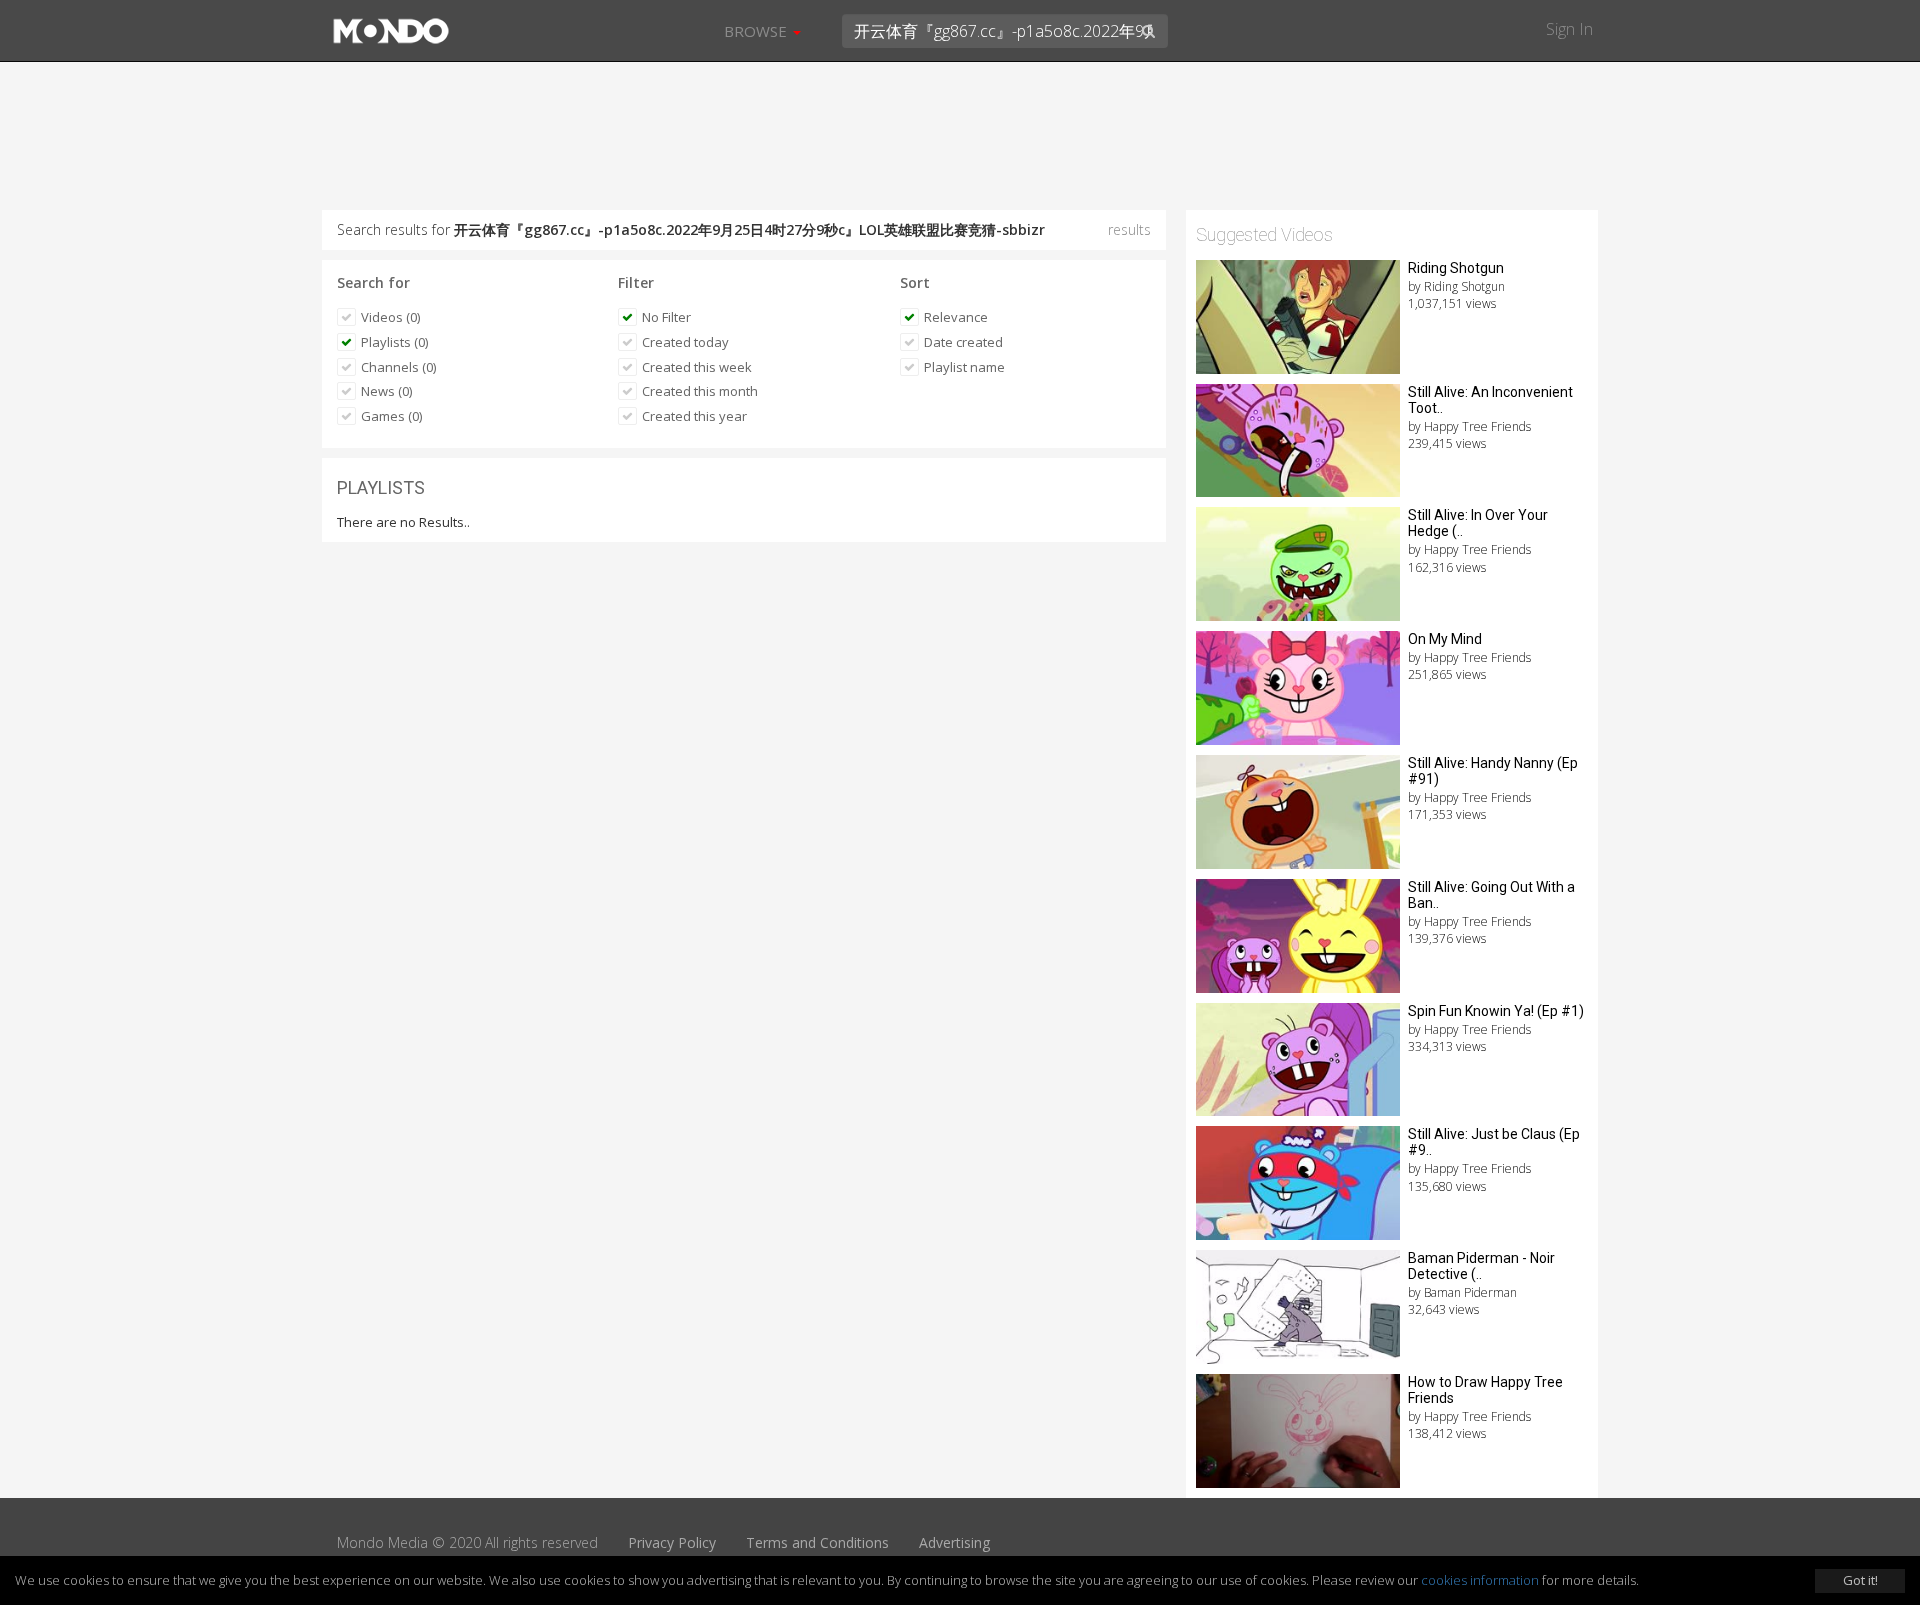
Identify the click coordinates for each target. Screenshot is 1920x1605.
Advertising (954, 1542)
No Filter (666, 317)
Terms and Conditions (817, 1542)
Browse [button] (757, 31)
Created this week (697, 367)
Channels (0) (398, 367)
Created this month (700, 391)
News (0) (386, 391)
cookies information (1480, 1580)
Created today (685, 342)
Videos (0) (390, 317)
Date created (963, 342)
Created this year (694, 416)
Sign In (1569, 29)
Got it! (1860, 1580)
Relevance (956, 317)
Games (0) (391, 416)
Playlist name (964, 367)
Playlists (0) (394, 342)
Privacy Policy (672, 1542)
